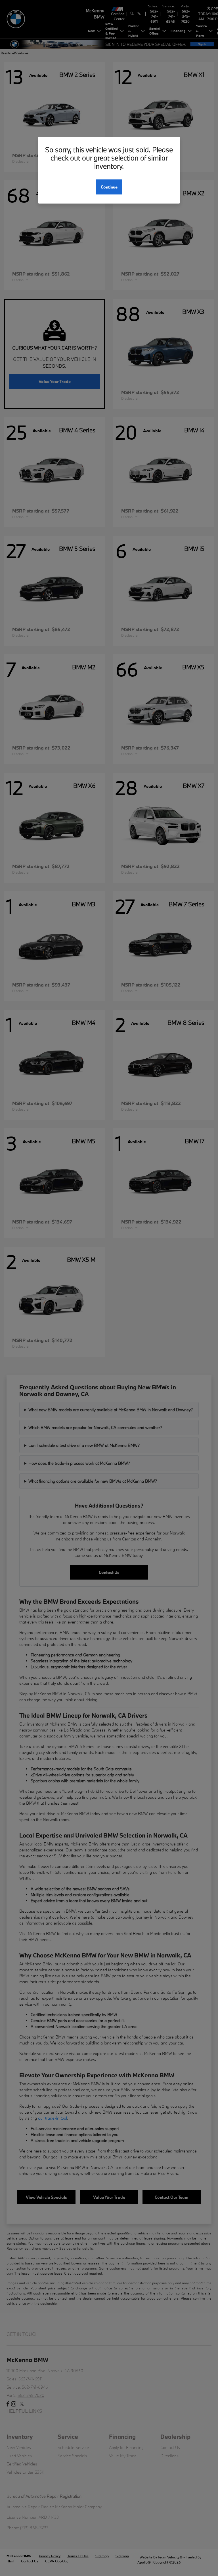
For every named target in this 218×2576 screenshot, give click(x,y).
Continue (109, 187)
